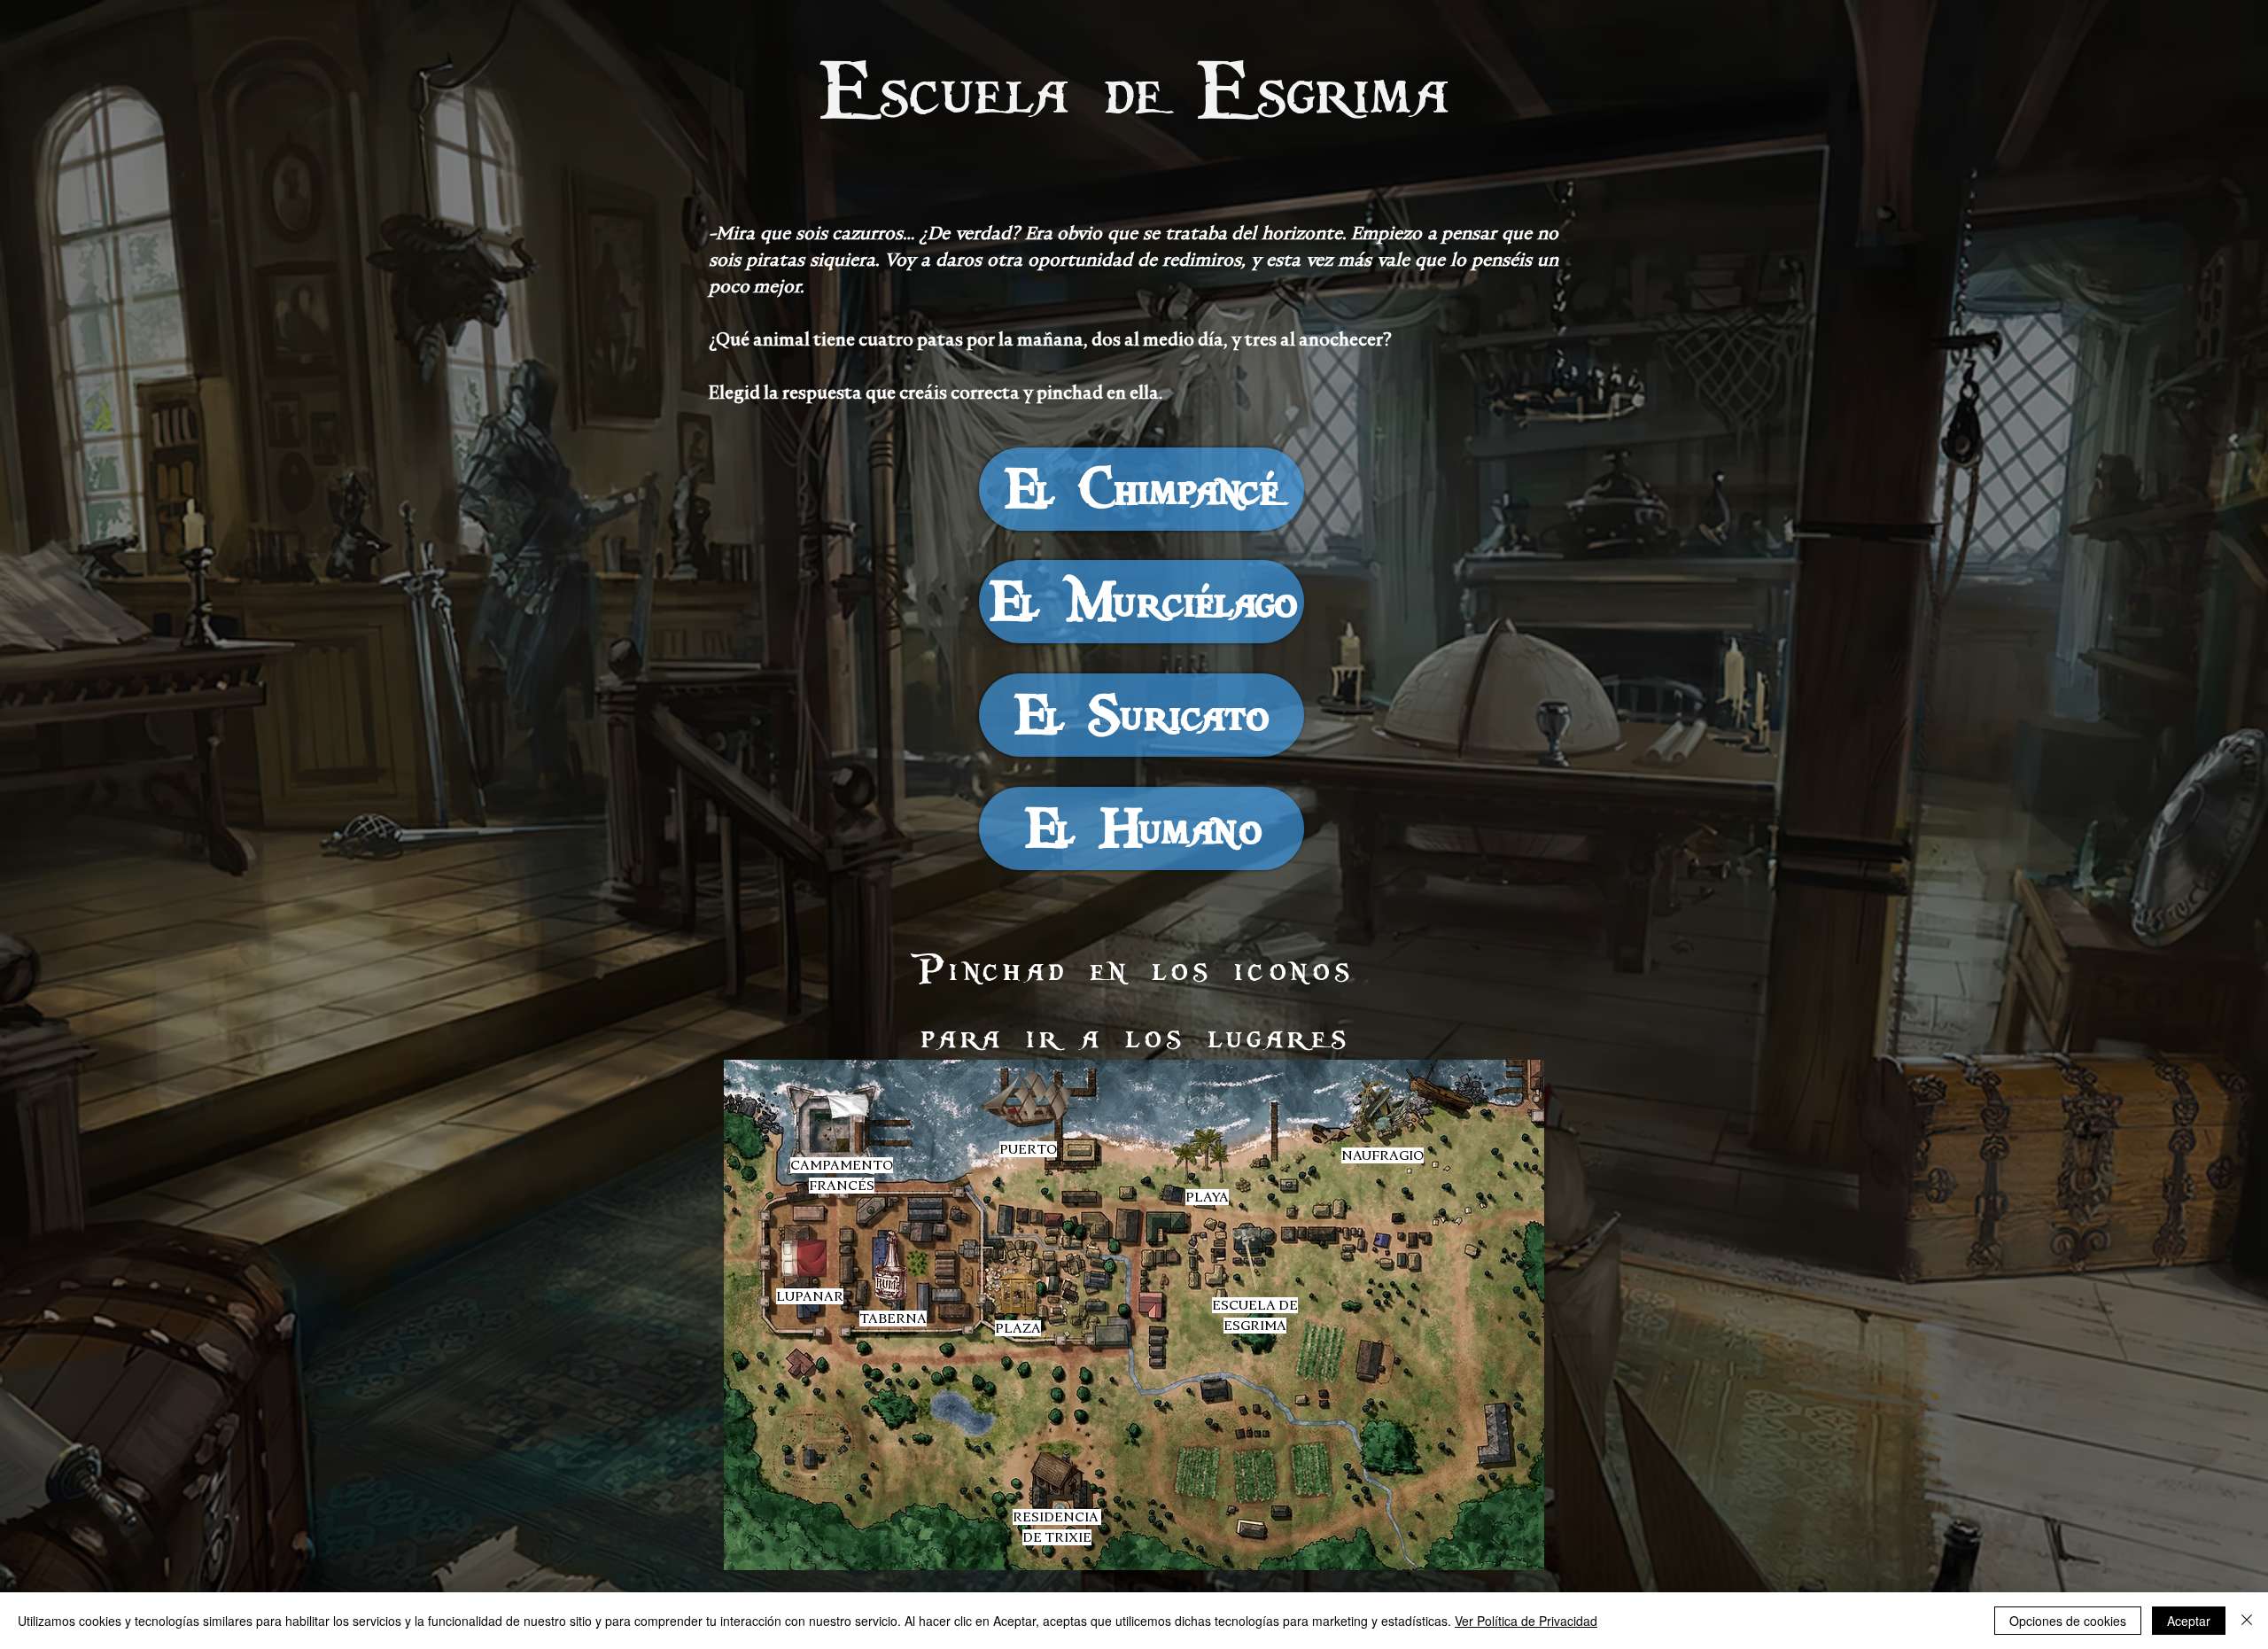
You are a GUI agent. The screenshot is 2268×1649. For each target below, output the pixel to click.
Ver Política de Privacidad (1526, 1621)
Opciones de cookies (2068, 1621)
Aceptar (2189, 1621)
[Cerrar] (2247, 1621)
